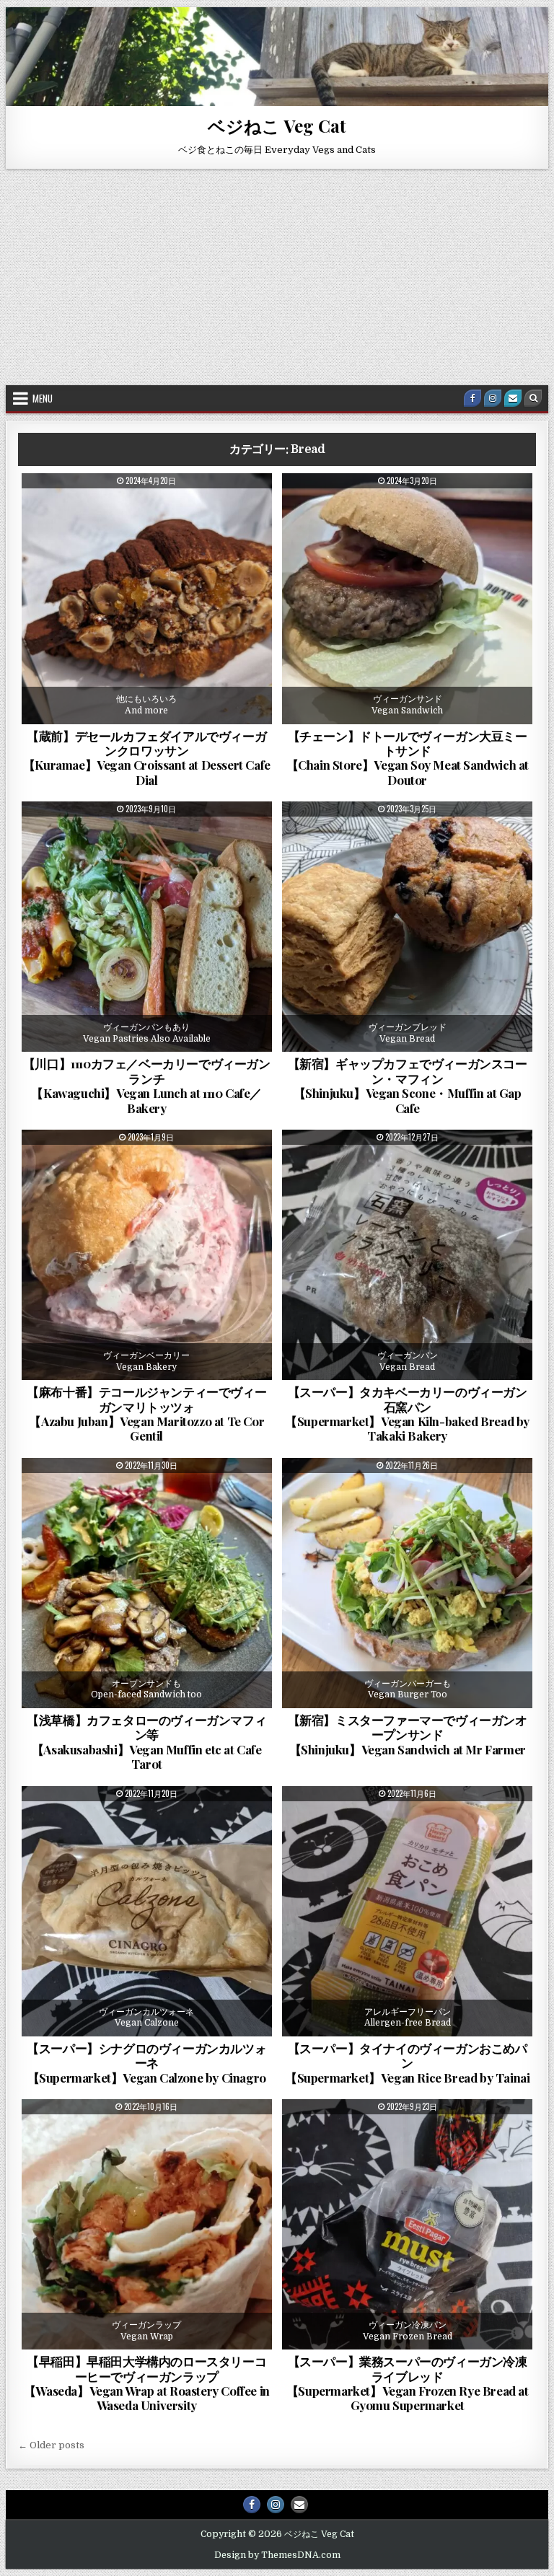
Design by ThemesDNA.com (277, 2555)
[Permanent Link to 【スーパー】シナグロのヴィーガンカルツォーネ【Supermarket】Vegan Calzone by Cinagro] (147, 1911)
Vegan (237, 509)
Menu (43, 398)
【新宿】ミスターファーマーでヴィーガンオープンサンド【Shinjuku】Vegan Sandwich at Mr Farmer (408, 1735)
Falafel (152, 1493)
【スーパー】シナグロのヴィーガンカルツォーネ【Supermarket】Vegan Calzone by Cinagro (146, 2063)
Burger (370, 509)
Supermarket (413, 1165)
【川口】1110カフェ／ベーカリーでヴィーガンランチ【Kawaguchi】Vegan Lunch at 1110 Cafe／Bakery (147, 1085)
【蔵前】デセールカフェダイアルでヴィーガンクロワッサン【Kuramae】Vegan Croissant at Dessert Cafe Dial (147, 758)
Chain (417, 509)
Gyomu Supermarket (397, 2135)
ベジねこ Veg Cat (277, 126)
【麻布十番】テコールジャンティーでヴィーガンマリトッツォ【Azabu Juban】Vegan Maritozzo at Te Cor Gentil (146, 1414)
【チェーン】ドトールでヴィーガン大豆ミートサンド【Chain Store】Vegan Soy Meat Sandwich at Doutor (408, 758)
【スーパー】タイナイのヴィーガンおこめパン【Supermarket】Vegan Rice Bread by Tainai (407, 2063)
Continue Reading (189, 715)
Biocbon (71, 1821)
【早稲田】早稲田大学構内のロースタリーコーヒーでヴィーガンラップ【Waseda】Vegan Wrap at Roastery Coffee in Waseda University (147, 2383)
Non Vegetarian (125, 509)
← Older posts (51, 2445)
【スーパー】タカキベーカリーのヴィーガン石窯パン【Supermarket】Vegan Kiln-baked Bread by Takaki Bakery (407, 1414)
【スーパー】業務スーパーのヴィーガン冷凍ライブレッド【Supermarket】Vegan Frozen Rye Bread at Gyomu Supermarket (408, 2383)
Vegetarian (152, 524)
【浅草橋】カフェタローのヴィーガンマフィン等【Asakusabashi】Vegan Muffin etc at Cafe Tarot (146, 1742)
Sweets (190, 509)
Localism (152, 837)
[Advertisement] (277, 277)
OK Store (376, 1821)
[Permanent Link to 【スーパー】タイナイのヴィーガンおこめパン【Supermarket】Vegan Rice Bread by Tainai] (407, 1911)
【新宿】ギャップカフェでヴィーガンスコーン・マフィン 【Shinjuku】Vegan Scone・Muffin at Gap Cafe (408, 1085)
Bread (62, 509)
